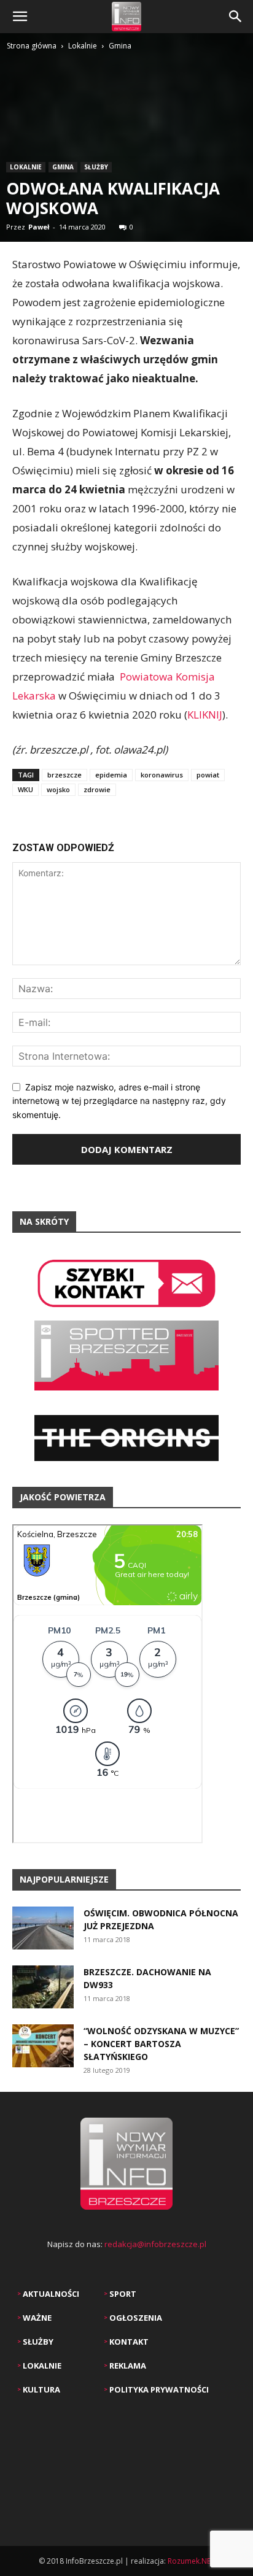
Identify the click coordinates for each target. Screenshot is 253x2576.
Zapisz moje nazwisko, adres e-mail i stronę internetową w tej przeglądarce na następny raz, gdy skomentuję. (119, 1101)
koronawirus (162, 775)
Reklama (127, 2366)
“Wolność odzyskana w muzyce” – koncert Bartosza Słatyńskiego (161, 2044)
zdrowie (97, 789)
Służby (96, 167)
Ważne (36, 2318)
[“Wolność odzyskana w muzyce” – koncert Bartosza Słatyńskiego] (43, 2046)
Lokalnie (83, 46)
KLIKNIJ (205, 715)
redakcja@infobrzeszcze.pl (155, 2244)
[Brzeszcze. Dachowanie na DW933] (43, 1987)
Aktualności (50, 2294)
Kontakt (128, 2342)
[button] (20, 17)
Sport (122, 2294)
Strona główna (32, 46)
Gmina (120, 46)
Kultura (41, 2389)
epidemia (111, 775)
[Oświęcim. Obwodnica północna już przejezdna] (43, 1928)
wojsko (58, 789)
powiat (208, 775)
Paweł (39, 227)
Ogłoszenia (135, 2318)
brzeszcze (64, 775)
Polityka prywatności (158, 2389)
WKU (25, 789)
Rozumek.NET (191, 2561)
